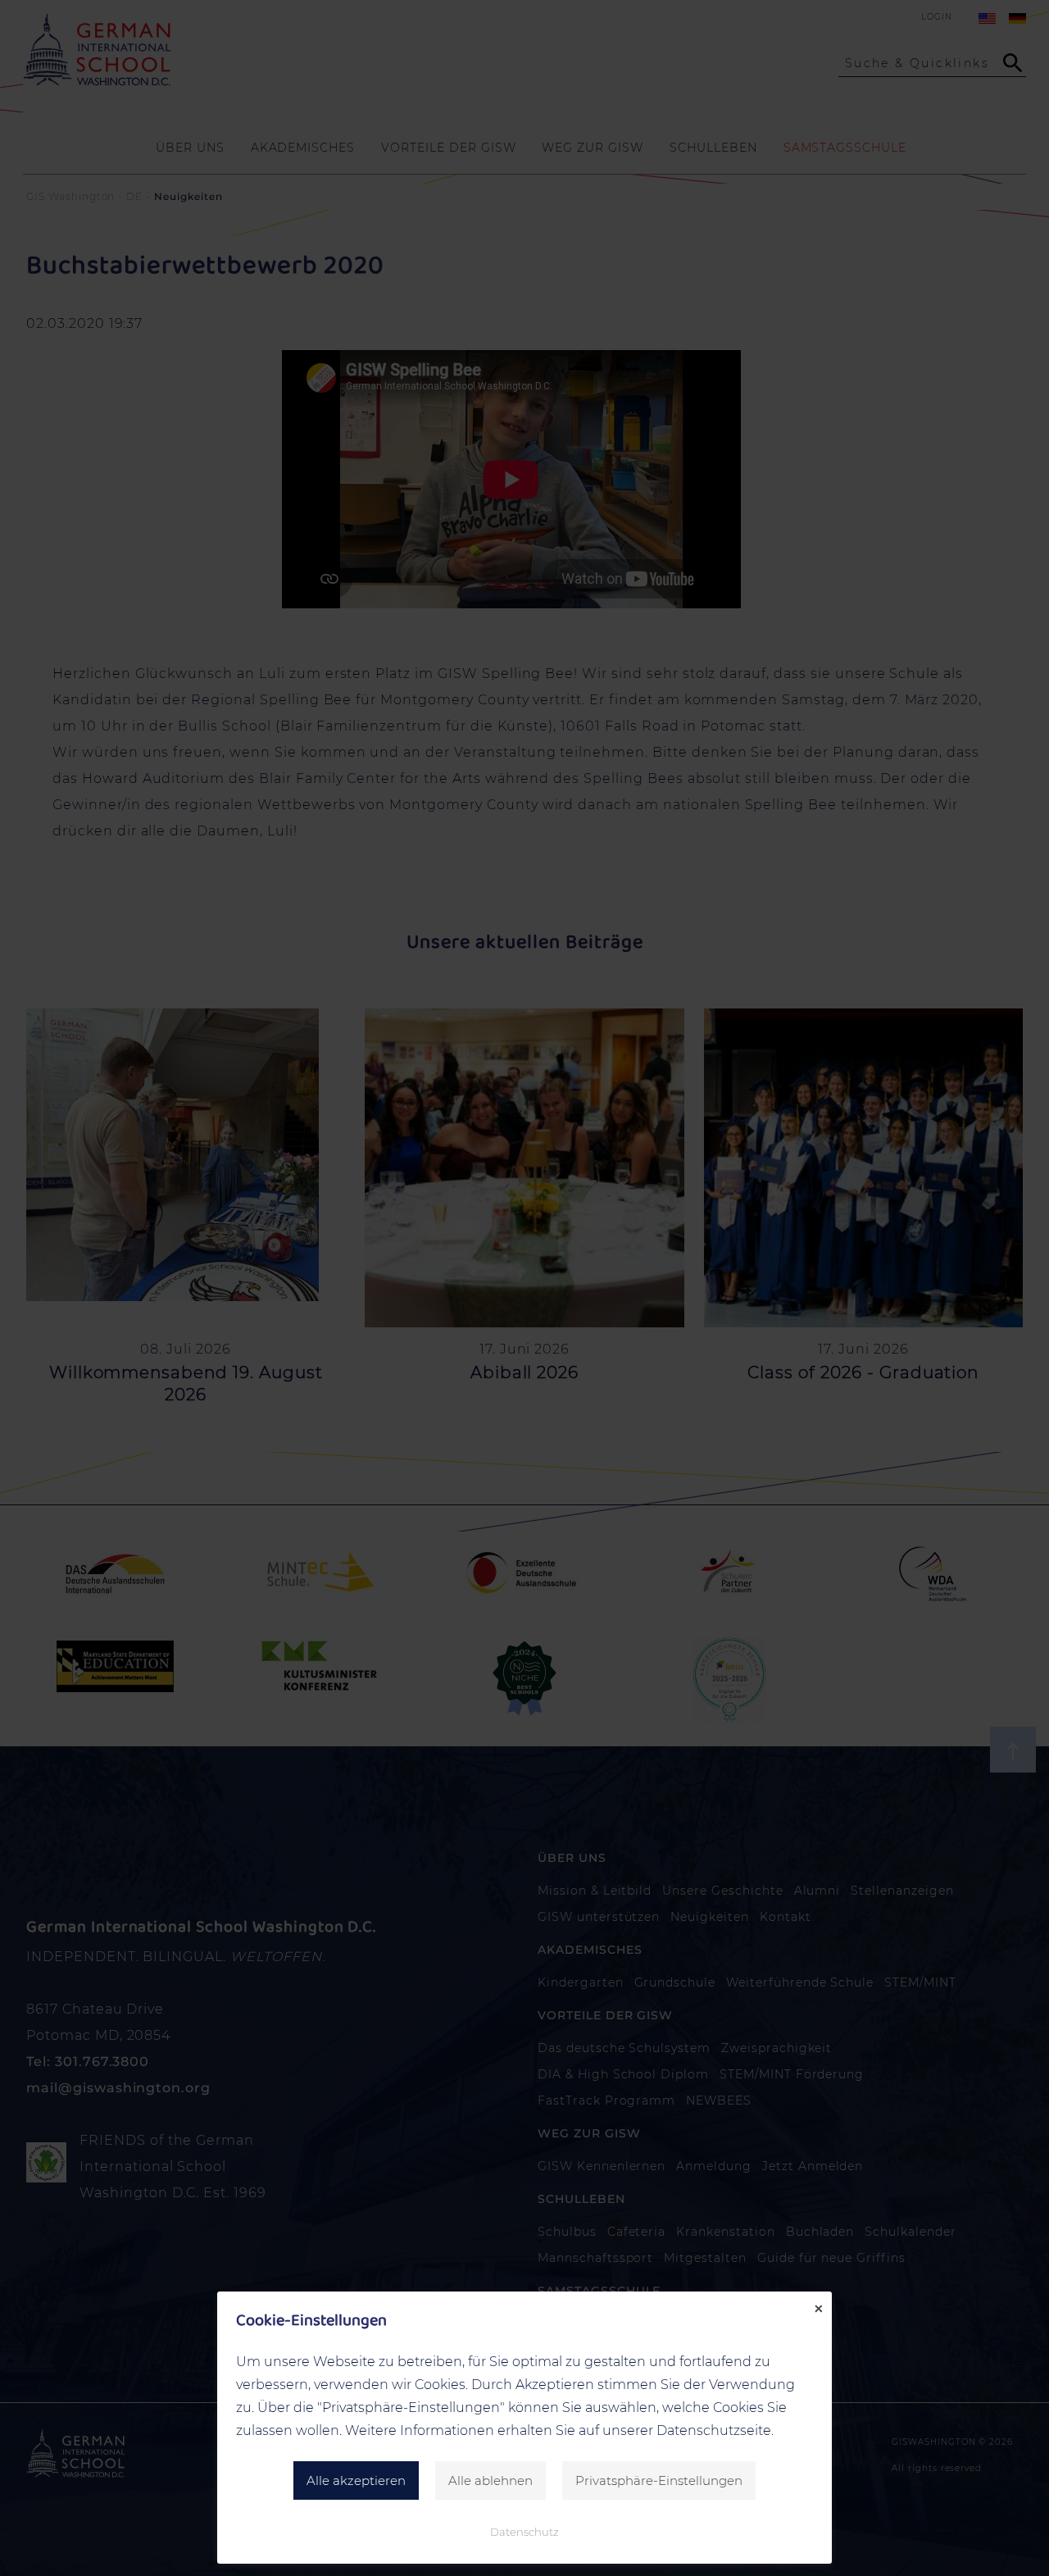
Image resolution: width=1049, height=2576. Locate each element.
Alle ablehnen (490, 2480)
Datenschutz (524, 2532)
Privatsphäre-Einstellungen (659, 2480)
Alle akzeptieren (356, 2480)
